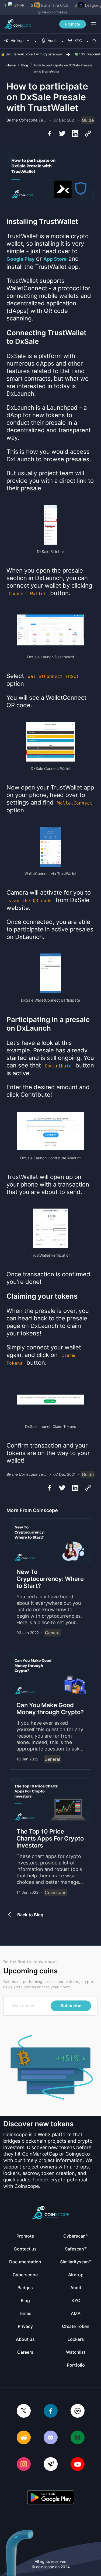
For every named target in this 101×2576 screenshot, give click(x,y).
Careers (25, 2352)
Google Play (20, 259)
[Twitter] (24, 2411)
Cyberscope (25, 2275)
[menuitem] (17, 41)
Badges (25, 2288)
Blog (25, 65)
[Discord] (51, 2438)
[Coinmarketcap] (78, 2411)
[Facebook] (51, 2411)
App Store (55, 259)
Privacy (25, 2326)
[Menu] (93, 24)
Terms (25, 2313)
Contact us (25, 2249)
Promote (73, 24)
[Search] (95, 41)
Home (11, 65)
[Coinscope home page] (18, 24)
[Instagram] (24, 2465)
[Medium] (78, 2438)
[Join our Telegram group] (51, 2465)
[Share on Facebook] (49, 134)
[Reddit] (24, 2438)
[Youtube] (78, 2465)
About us (25, 2339)
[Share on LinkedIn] (75, 134)
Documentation (25, 2262)
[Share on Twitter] (62, 134)
